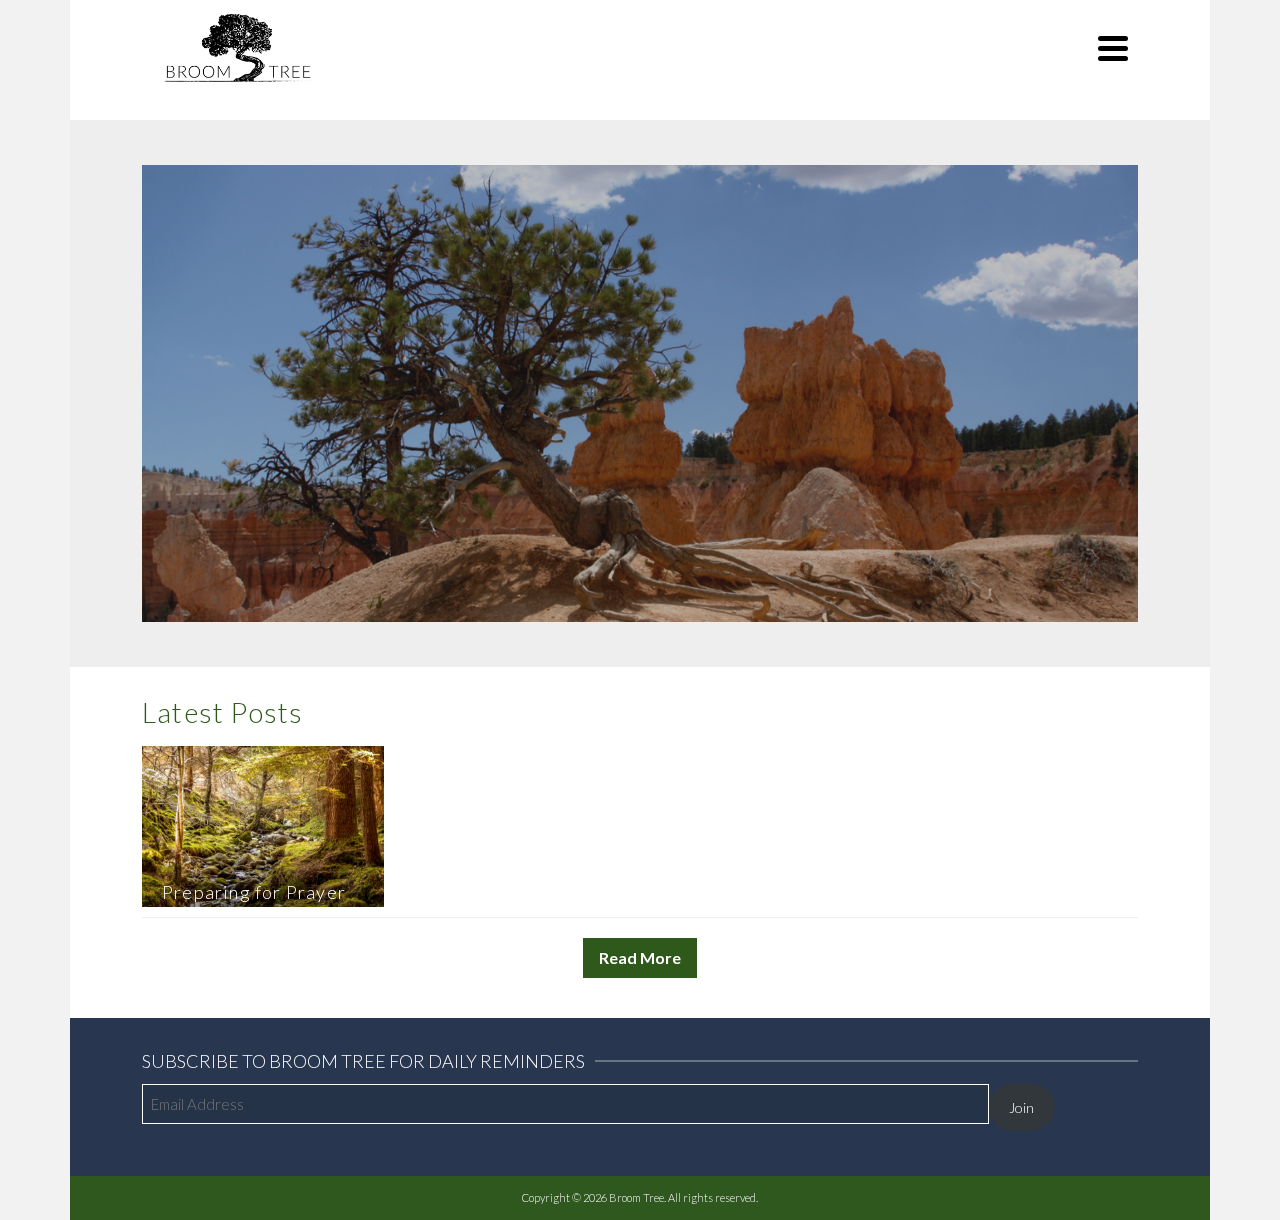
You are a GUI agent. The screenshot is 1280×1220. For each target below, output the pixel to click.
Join (1021, 1107)
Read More (640, 957)
